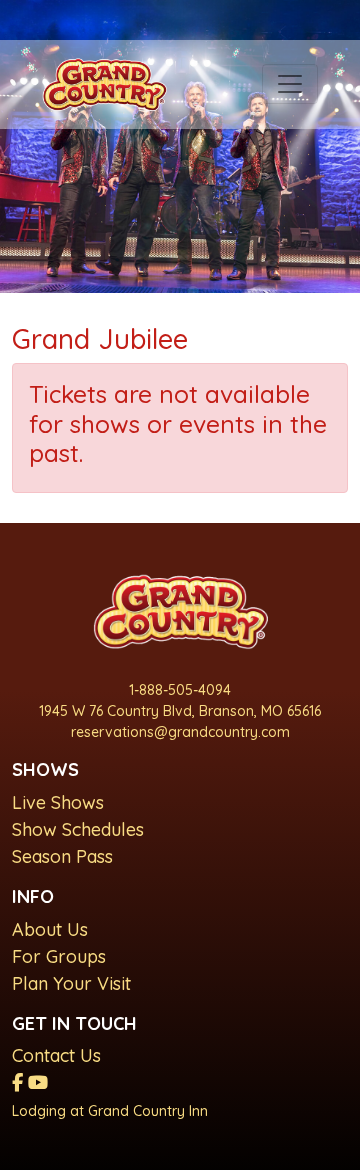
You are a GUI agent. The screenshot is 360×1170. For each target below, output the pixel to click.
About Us (50, 929)
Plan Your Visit (71, 983)
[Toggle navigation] (290, 84)
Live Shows (58, 802)
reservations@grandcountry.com (180, 732)
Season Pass (62, 856)
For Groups (59, 956)
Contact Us (56, 1055)
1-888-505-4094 (180, 690)
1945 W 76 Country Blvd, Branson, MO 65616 (180, 711)
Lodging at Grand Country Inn (110, 1111)
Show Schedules (78, 829)
